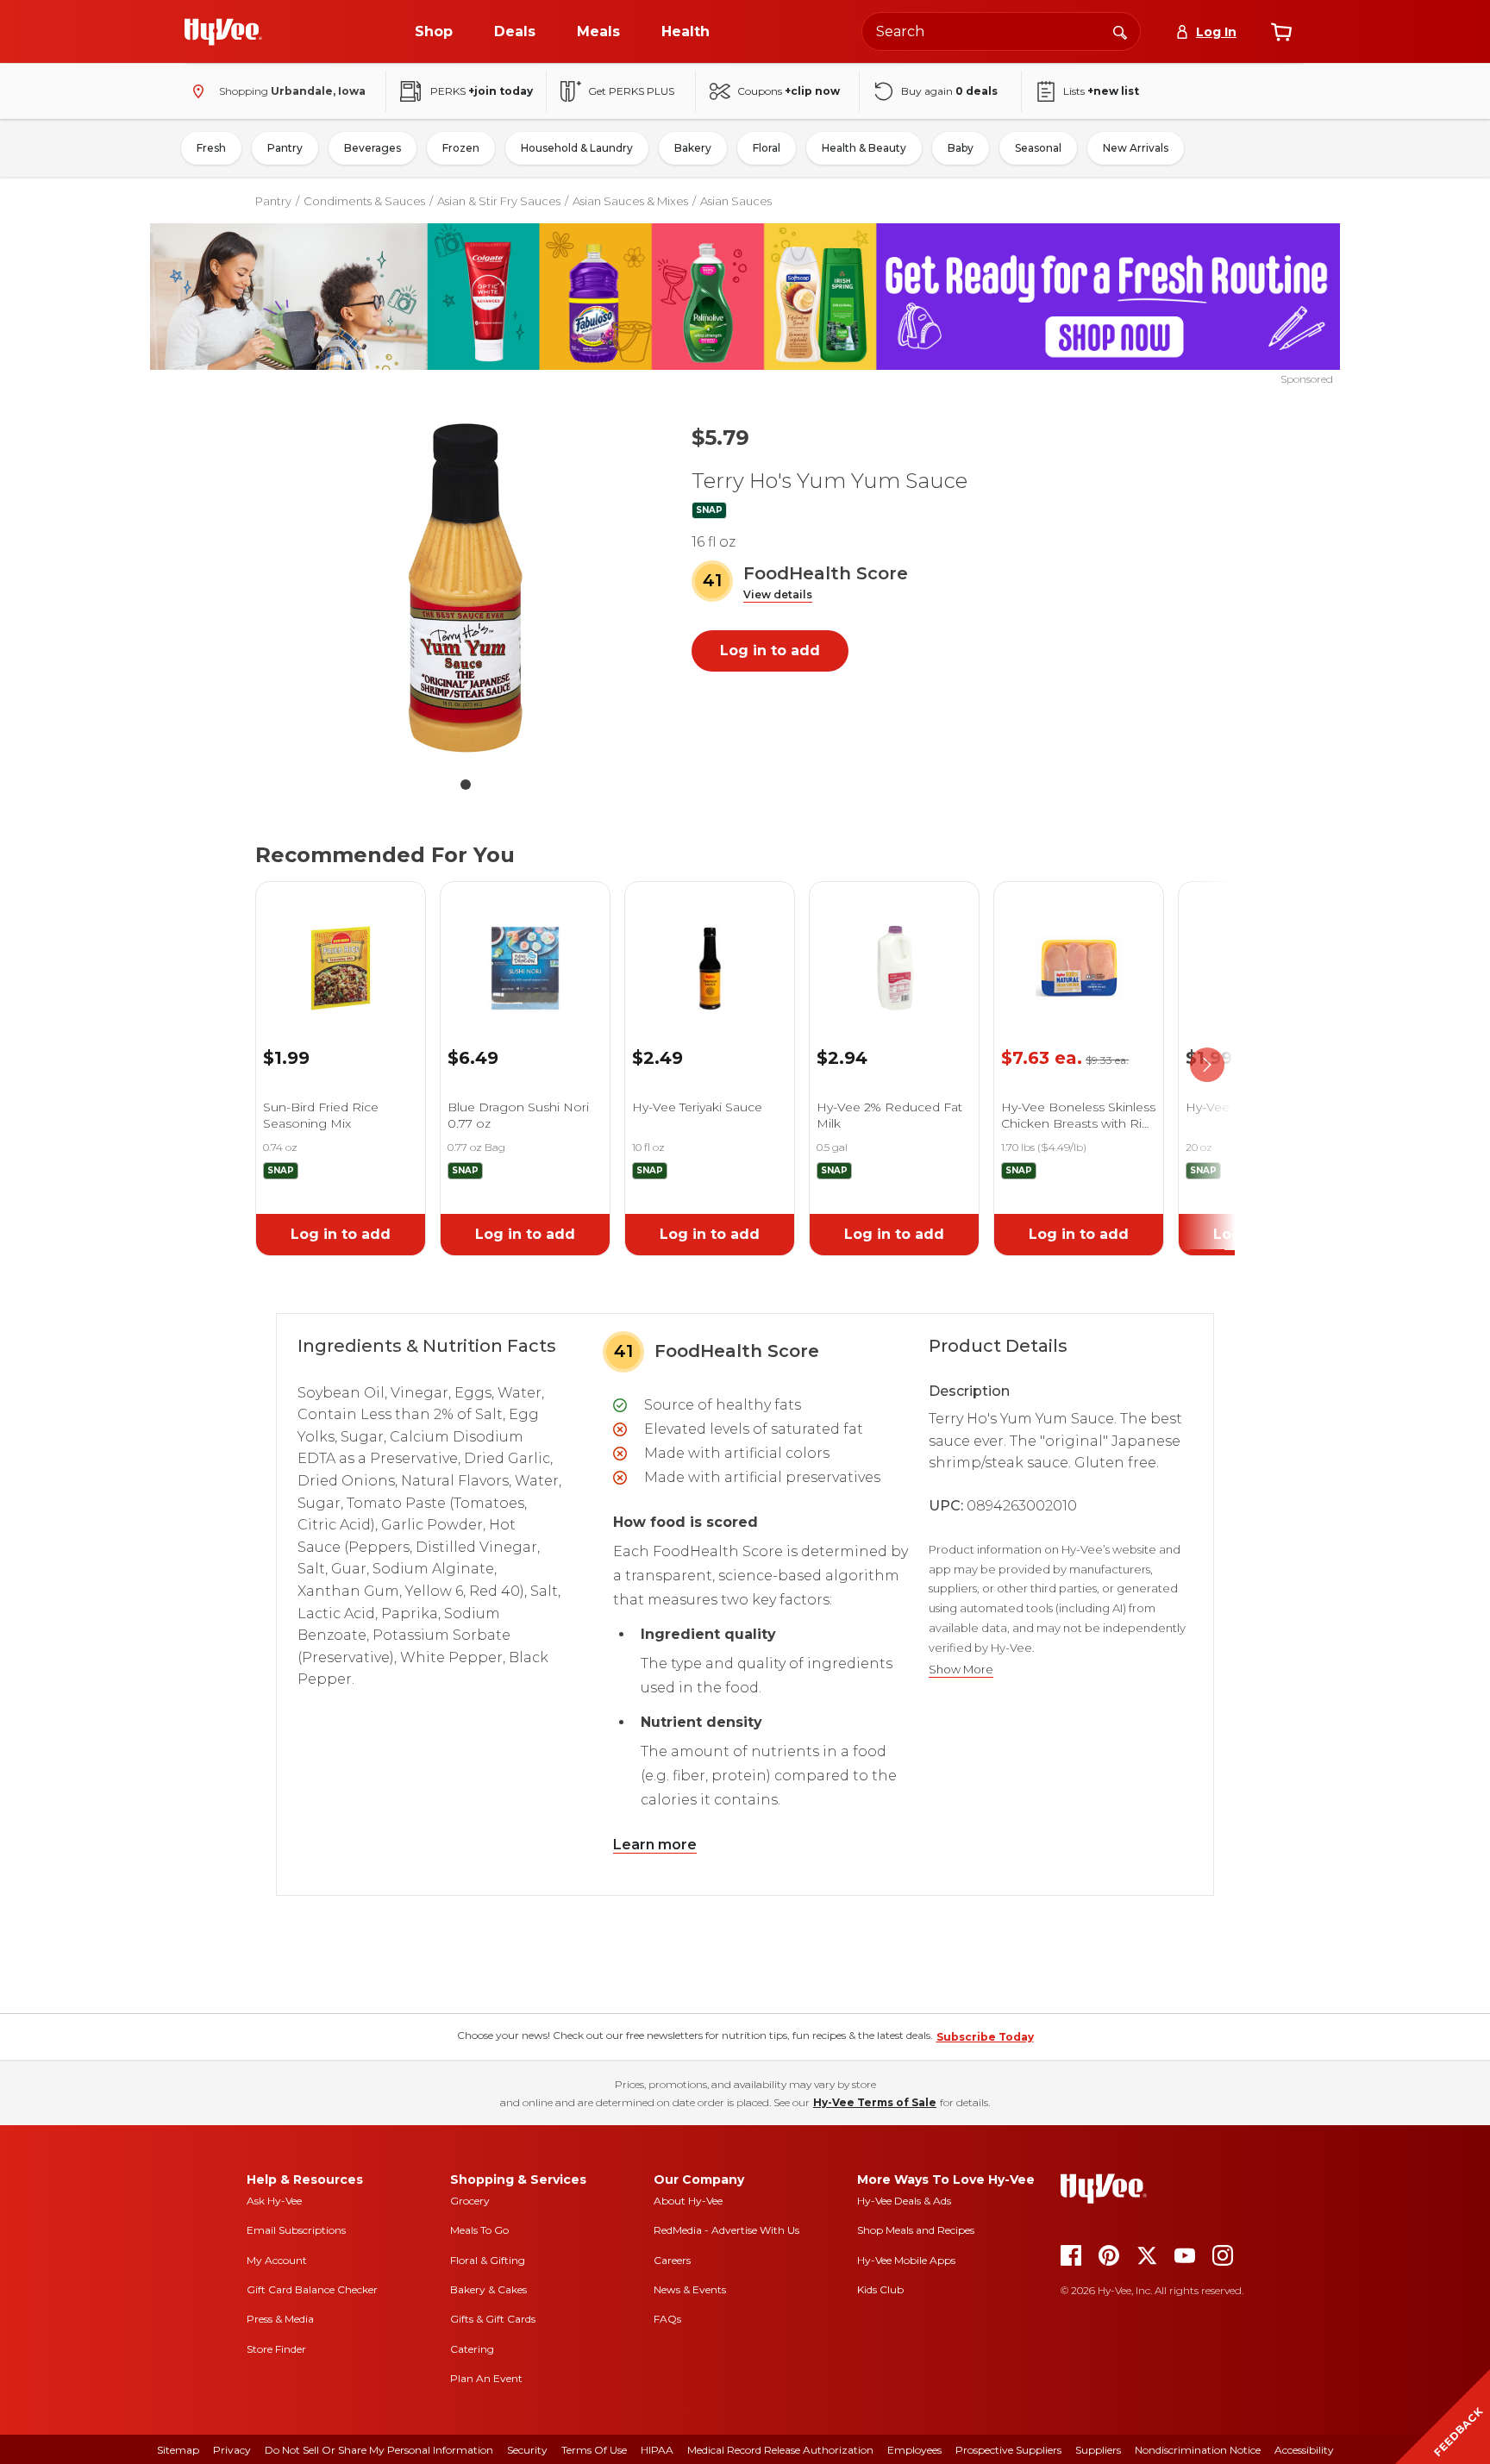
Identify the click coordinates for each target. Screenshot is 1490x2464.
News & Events (690, 2289)
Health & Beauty (864, 148)
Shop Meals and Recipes (916, 2230)
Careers (672, 2260)
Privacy (232, 2450)
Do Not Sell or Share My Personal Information (379, 2450)
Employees (914, 2450)
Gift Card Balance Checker (312, 2289)
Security (527, 2450)
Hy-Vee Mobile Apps (906, 2260)
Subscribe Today (985, 2037)
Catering (472, 2349)
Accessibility (1304, 2450)
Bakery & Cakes (488, 2289)
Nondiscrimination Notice (1198, 2450)
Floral (767, 148)
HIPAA (657, 2450)
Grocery (470, 2201)
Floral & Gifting (488, 2260)
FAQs (667, 2319)
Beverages (372, 148)
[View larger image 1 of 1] (466, 588)
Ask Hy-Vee (274, 2201)
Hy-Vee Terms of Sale (875, 2102)
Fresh (211, 148)
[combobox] (1001, 31)
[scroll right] (1207, 1066)
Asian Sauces (736, 201)
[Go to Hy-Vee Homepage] (223, 32)
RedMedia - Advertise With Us (726, 2230)
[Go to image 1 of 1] (466, 785)
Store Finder (276, 2349)
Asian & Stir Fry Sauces (499, 201)
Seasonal (1038, 148)
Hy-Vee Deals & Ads (904, 2201)
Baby (961, 148)
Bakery (693, 148)
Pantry (285, 148)
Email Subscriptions (296, 2230)
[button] (778, 595)
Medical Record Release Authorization (780, 2450)
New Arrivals (1136, 148)
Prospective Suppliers (1008, 2450)
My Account (277, 2260)
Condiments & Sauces (364, 201)
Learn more (655, 1845)
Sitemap (178, 2450)
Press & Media (280, 2319)
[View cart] (1281, 32)
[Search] (1120, 31)
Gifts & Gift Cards (493, 2319)
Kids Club (880, 2289)
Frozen (461, 148)
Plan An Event (486, 2378)
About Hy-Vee (688, 2201)
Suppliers (1098, 2450)
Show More (961, 1670)
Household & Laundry (577, 148)
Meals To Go (479, 2230)
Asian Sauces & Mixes (630, 201)
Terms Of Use (594, 2450)
